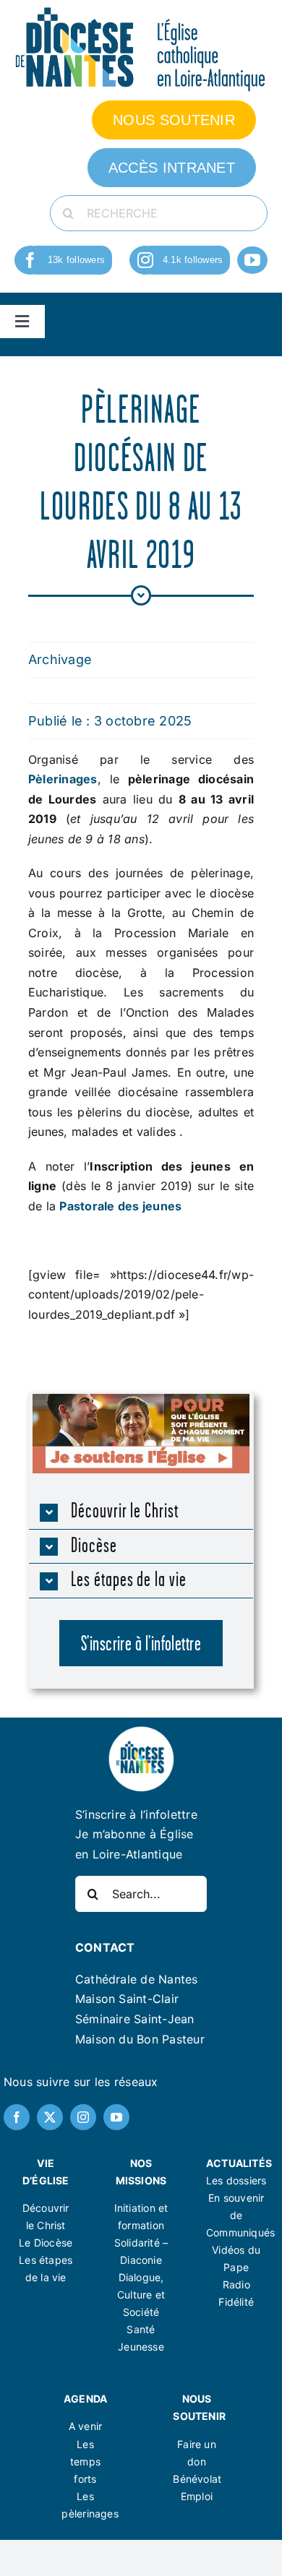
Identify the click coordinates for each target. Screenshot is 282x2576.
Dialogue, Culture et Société (141, 2295)
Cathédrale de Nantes (137, 1979)
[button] (141, 1512)
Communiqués (240, 2232)
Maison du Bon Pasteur (140, 2039)
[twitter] (50, 2117)
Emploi (197, 2496)
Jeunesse (141, 2347)
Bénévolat (197, 2479)
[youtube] (252, 260)
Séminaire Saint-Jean (135, 2019)
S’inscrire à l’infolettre (136, 1814)
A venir (85, 2426)
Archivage (60, 659)
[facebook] (30, 260)
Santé (141, 2329)
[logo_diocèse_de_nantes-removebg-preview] (141, 1731)
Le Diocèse (46, 2243)
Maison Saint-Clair (127, 1999)
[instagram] (145, 260)
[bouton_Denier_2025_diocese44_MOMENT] (141, 1400)
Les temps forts (85, 2461)
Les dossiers (236, 2180)
